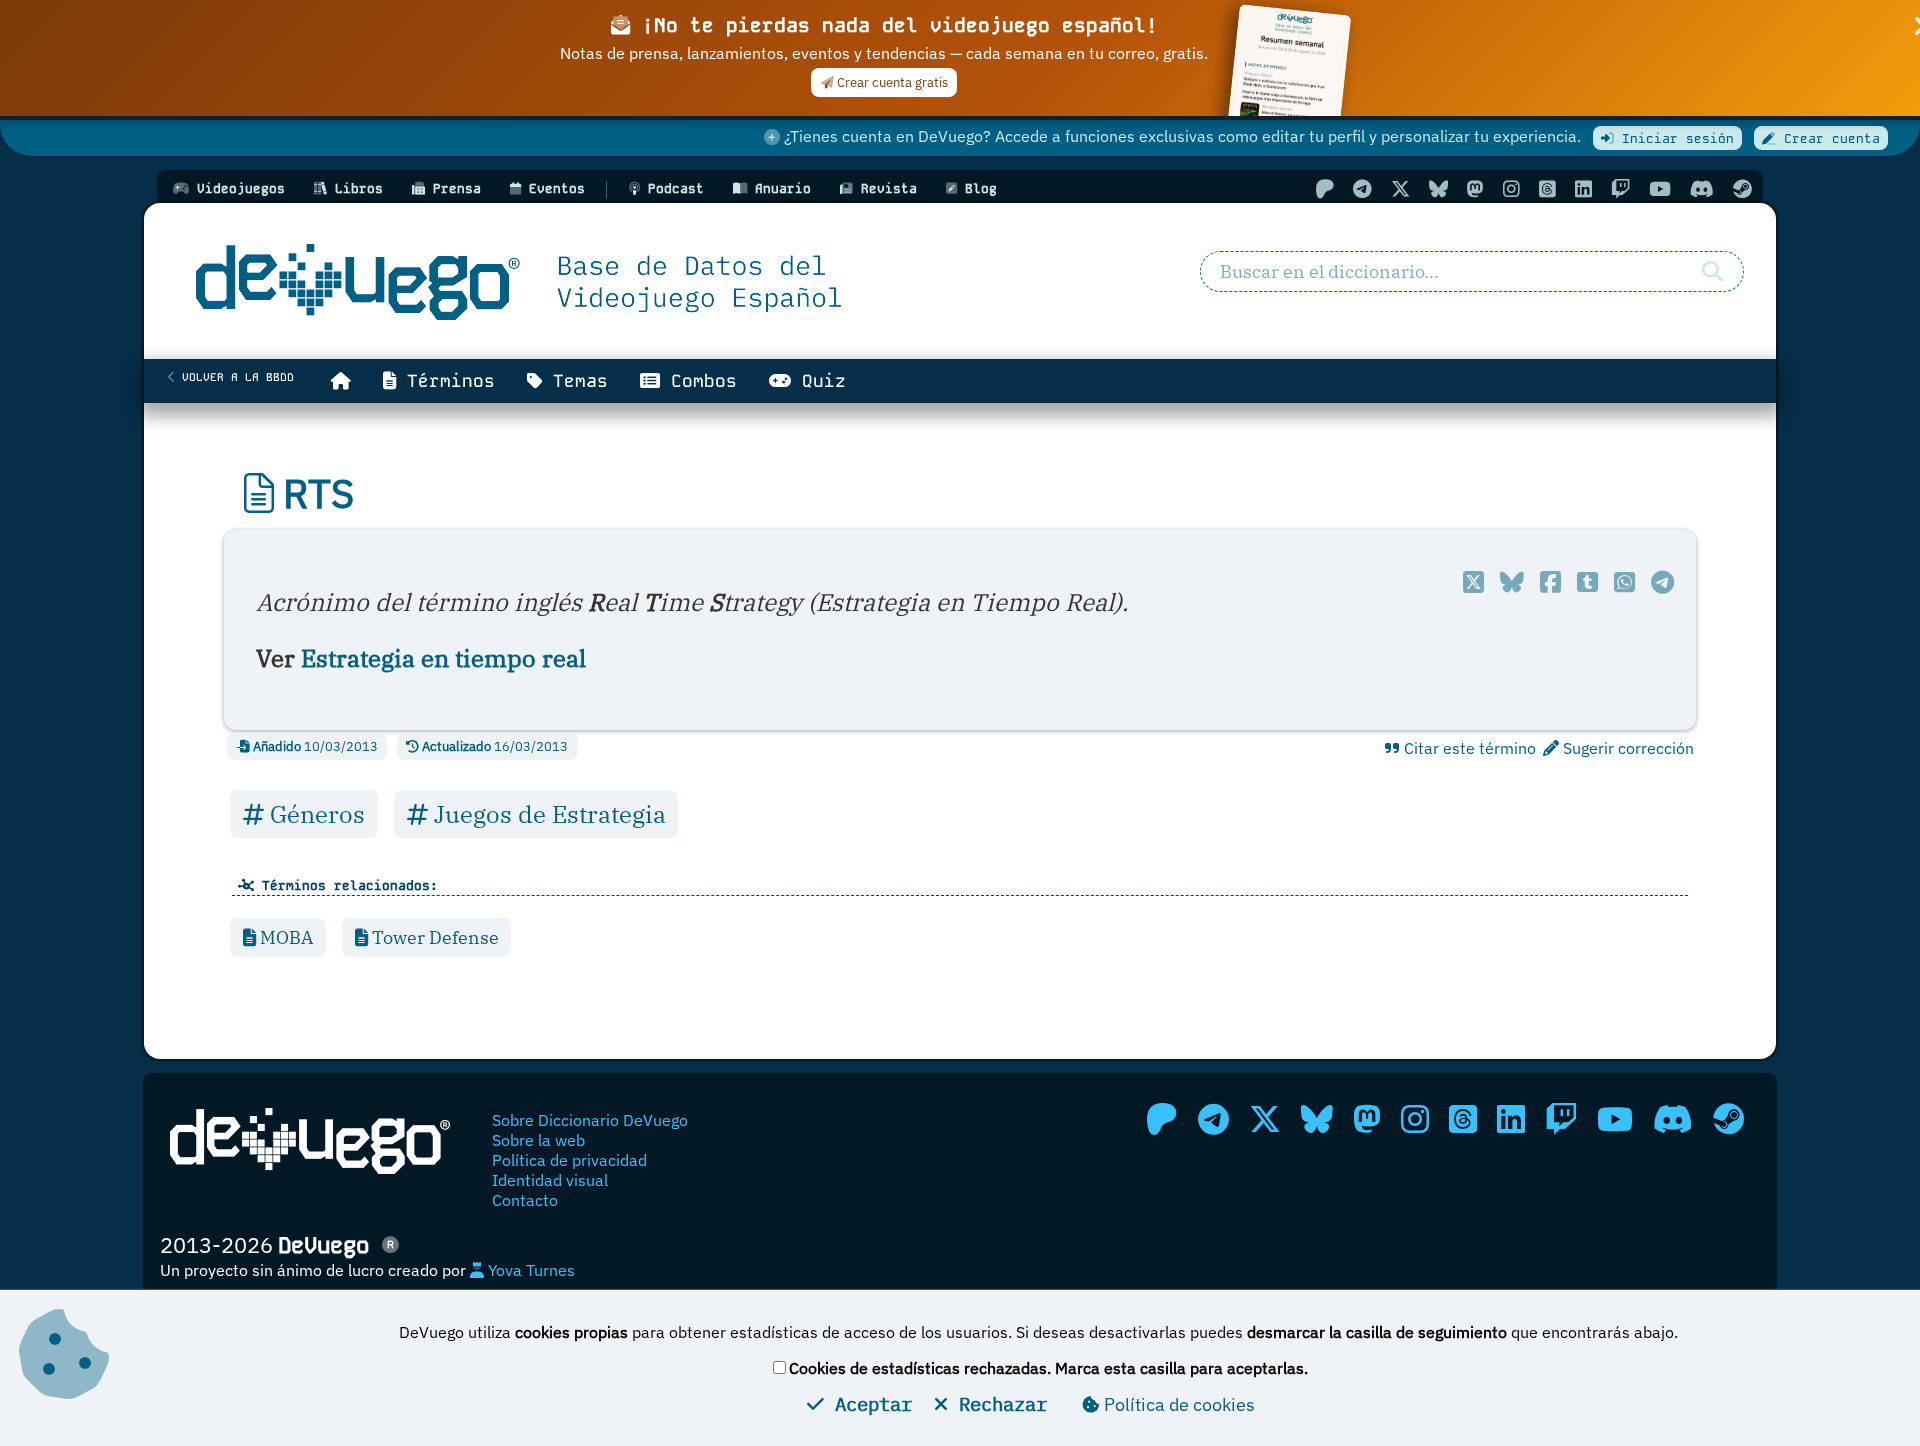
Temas (575, 381)
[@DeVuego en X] (1400, 188)
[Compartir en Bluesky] (1512, 582)
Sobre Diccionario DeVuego (590, 1120)
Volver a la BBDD (234, 377)
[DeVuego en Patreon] (1324, 188)
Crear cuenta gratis (891, 82)
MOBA (284, 937)
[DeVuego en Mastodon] (1475, 188)
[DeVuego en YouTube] (1660, 188)
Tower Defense (433, 937)
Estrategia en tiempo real (443, 658)
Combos (698, 381)
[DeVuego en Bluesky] (1438, 188)
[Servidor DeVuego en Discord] (1702, 188)
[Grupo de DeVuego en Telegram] (1362, 188)
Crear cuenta (1828, 138)
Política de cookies (1177, 1404)
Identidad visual (550, 1180)
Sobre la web (538, 1140)
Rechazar (997, 1403)
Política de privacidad (569, 1160)
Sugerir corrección (1626, 748)
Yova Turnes (529, 1270)
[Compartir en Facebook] (1550, 582)
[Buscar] (1712, 272)
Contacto (525, 1200)
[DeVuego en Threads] (1547, 188)
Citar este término (1468, 748)
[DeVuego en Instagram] (1511, 188)
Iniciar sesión (1674, 138)
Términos (445, 381)
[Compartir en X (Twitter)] (1473, 582)
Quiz (818, 381)
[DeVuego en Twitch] (1620, 188)
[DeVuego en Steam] (1742, 188)
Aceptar (868, 1403)
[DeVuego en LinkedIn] (1583, 188)
